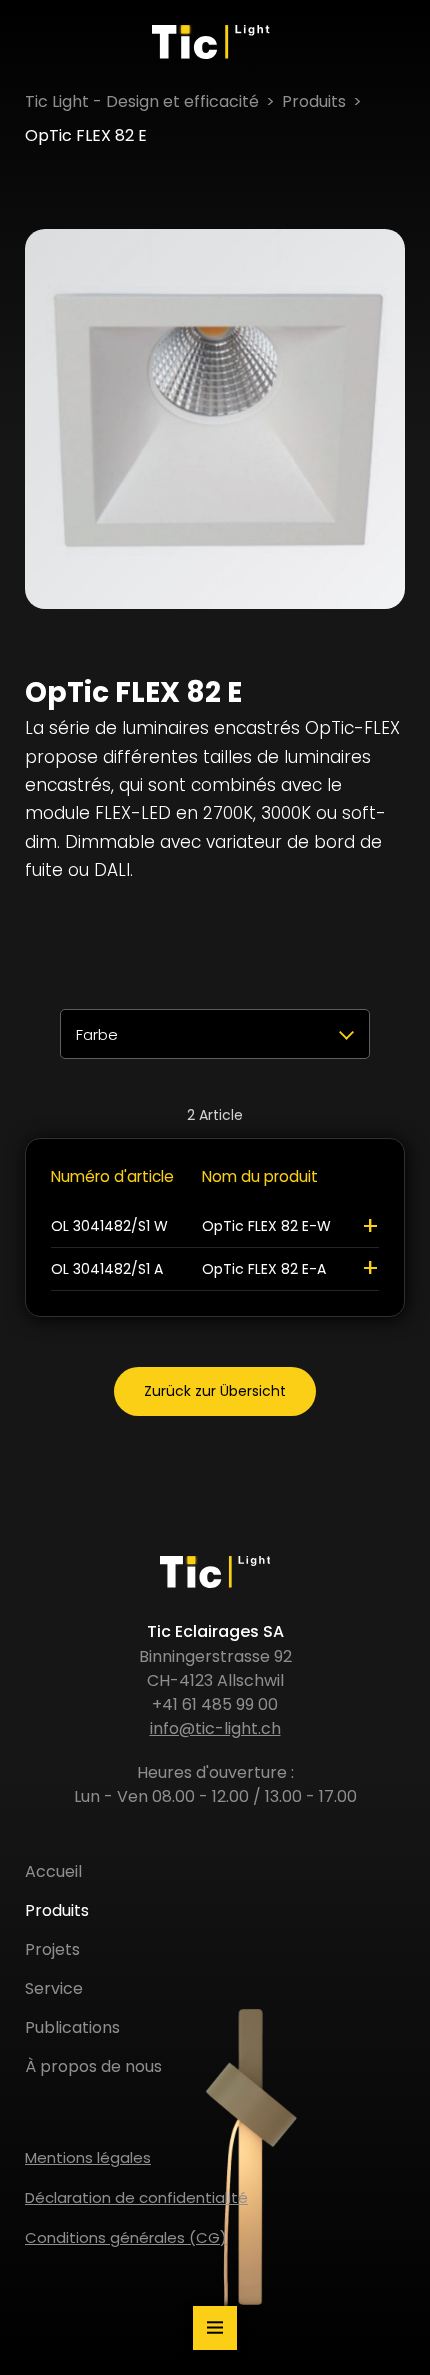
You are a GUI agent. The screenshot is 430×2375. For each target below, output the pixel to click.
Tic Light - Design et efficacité (142, 101)
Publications (72, 2027)
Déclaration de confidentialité (136, 2197)
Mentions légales (88, 2157)
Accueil (53, 1871)
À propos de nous (93, 2066)
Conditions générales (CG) (126, 2237)
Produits (314, 101)
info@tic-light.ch (215, 1728)
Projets (52, 1949)
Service (54, 1988)
